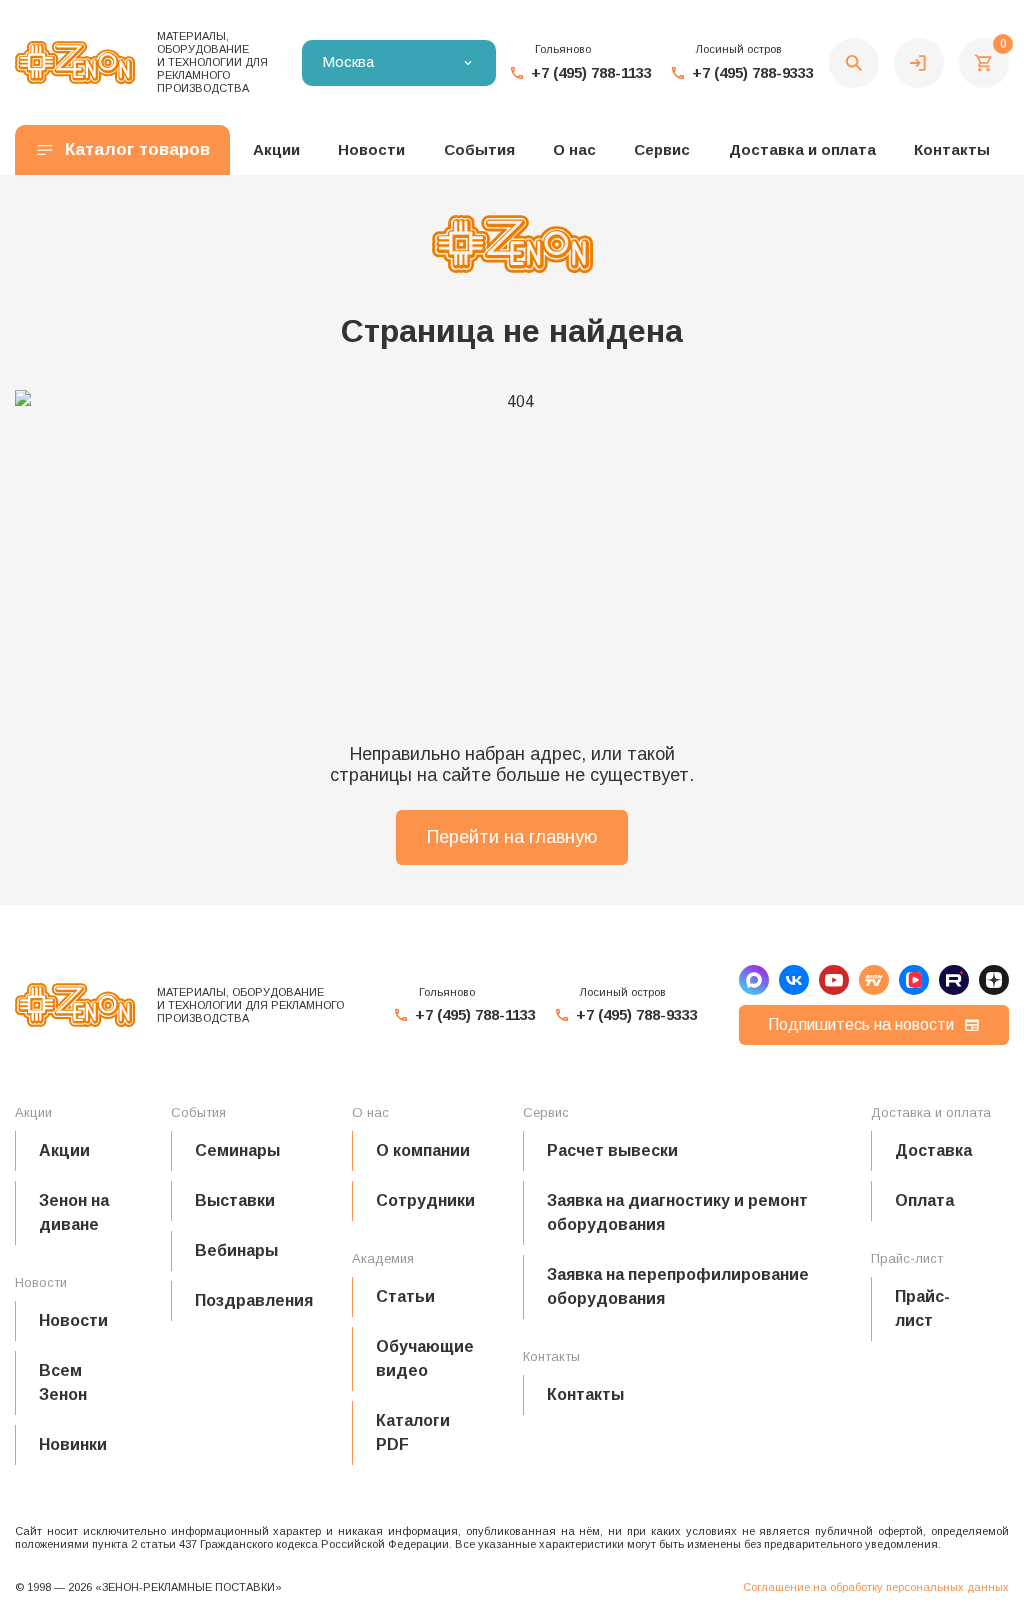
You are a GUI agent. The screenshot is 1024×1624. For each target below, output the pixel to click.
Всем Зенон (63, 1382)
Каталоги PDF (413, 1432)
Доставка (933, 1150)
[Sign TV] (874, 980)
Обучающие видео (425, 1358)
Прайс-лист (922, 1308)
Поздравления (254, 1300)
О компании (423, 1150)
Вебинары (236, 1250)
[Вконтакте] (794, 980)
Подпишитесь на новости (861, 1024)
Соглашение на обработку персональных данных (876, 1587)
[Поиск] (854, 63)
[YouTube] (834, 980)
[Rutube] (954, 980)
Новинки (73, 1444)
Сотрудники (425, 1200)
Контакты (952, 149)
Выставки (235, 1200)
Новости (73, 1320)
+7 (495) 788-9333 (753, 72)
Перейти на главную (512, 837)
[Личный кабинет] (919, 63)
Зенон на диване (74, 1212)
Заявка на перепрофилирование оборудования (678, 1286)
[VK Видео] (914, 980)
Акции (64, 1150)
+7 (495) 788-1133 (591, 72)
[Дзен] (994, 980)
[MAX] (754, 980)
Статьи (405, 1296)
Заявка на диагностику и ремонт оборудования (677, 1212)
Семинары (237, 1150)
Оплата (924, 1200)
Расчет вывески (612, 1150)
